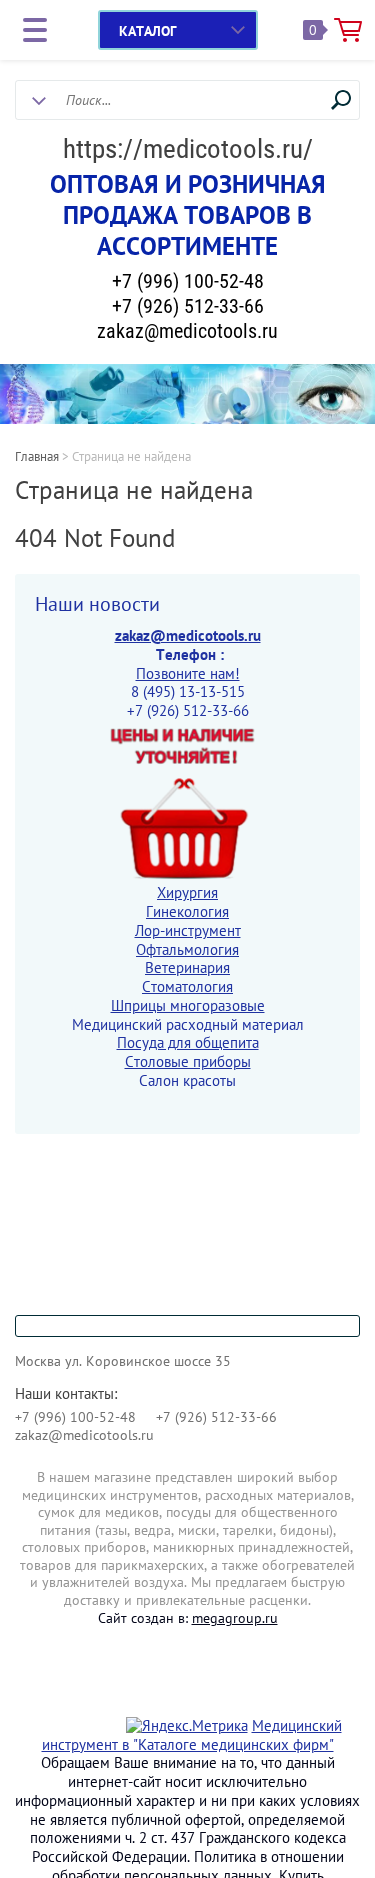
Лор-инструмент (188, 930)
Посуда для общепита (188, 1042)
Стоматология (187, 986)
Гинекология (187, 911)
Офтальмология (187, 949)
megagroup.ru (235, 1618)
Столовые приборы (188, 1061)
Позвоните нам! (188, 673)
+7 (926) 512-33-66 (188, 306)
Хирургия (187, 892)
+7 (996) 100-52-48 (188, 281)
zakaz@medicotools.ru (187, 331)
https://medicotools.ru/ (188, 149)
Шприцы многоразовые (188, 1005)
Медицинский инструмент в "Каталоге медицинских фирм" (192, 1735)
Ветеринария (187, 967)
